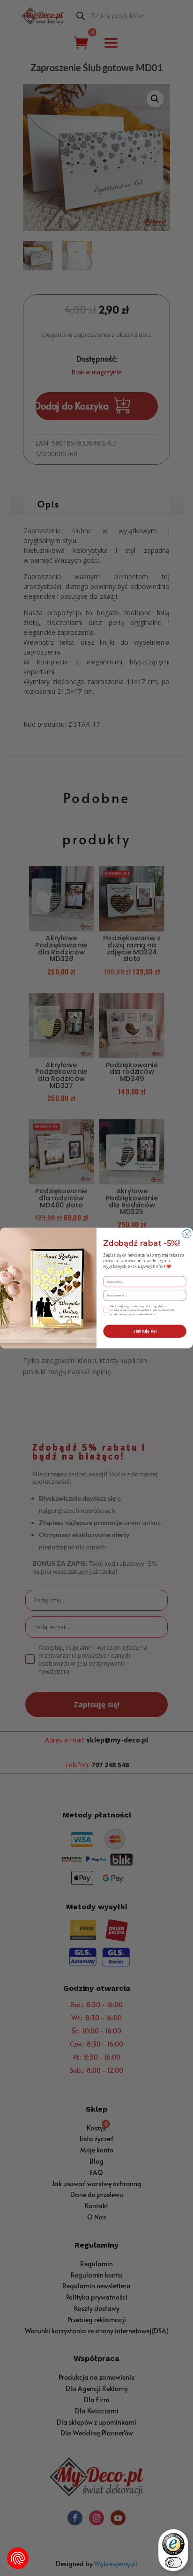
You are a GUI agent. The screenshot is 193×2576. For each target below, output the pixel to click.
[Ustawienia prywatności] (18, 2558)
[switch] (173, 2562)
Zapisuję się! (145, 1331)
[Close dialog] (187, 1234)
